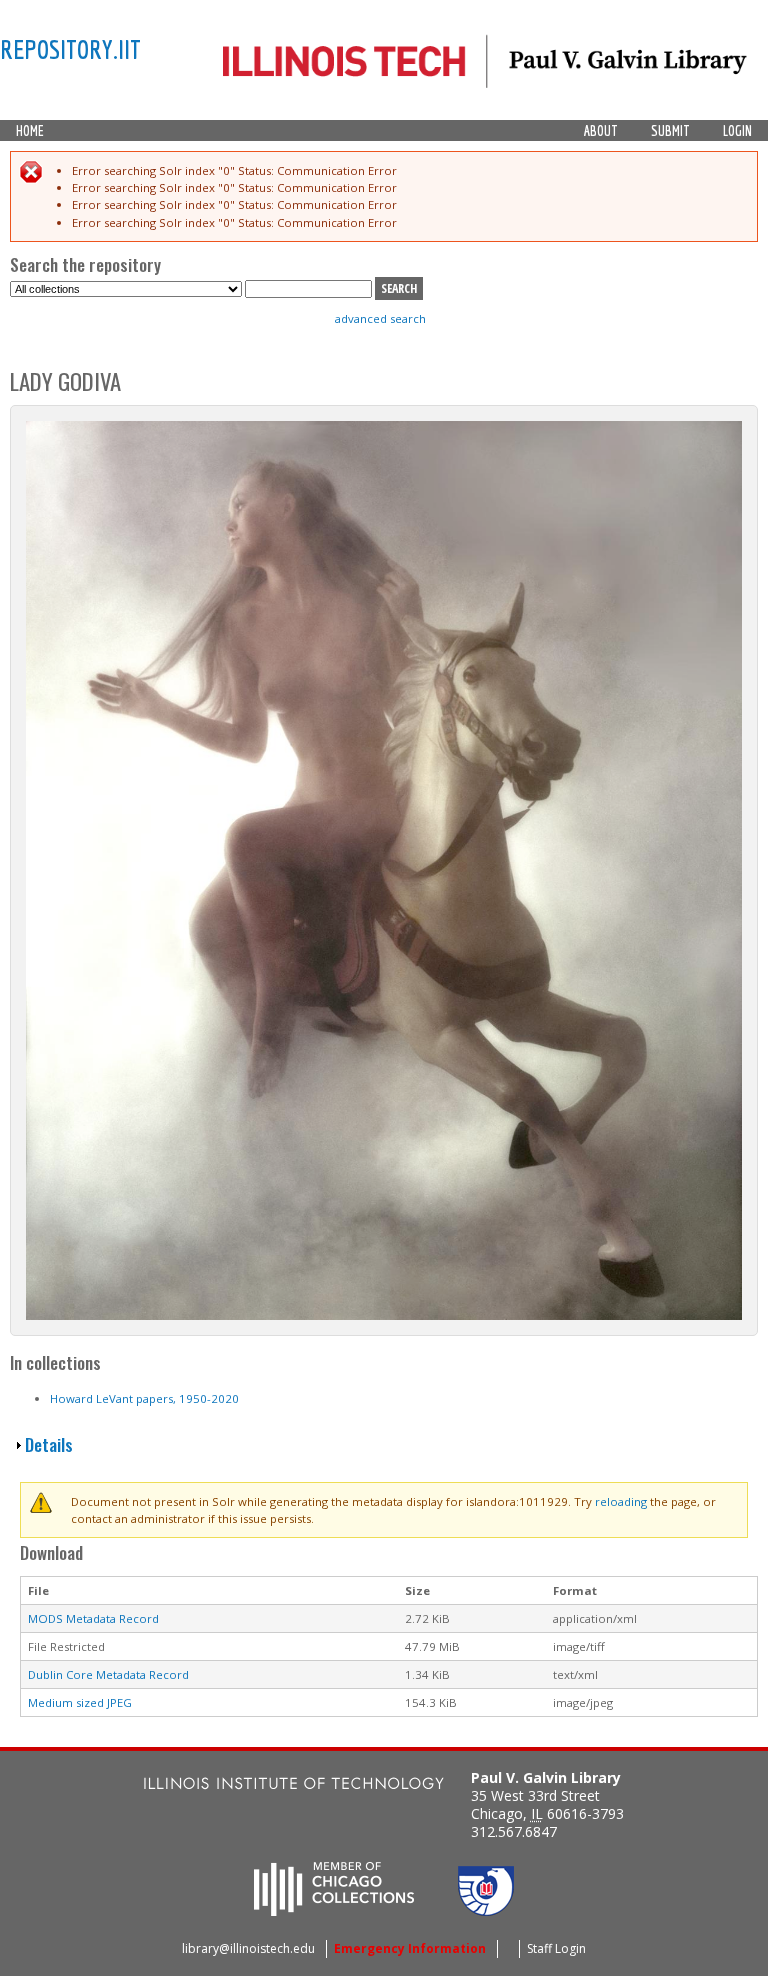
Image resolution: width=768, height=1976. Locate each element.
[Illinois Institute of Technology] (294, 1785)
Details (49, 1444)
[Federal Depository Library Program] (486, 1910)
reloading (621, 1501)
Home (30, 131)
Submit (670, 131)
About (601, 131)
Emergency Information (410, 1948)
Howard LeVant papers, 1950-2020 (144, 1398)
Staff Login (556, 1948)
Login (737, 131)
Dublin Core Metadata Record (108, 1674)
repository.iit (70, 49)
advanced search (380, 318)
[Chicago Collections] (334, 1910)
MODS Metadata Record (93, 1618)
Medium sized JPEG (80, 1702)
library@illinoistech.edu (248, 1948)
